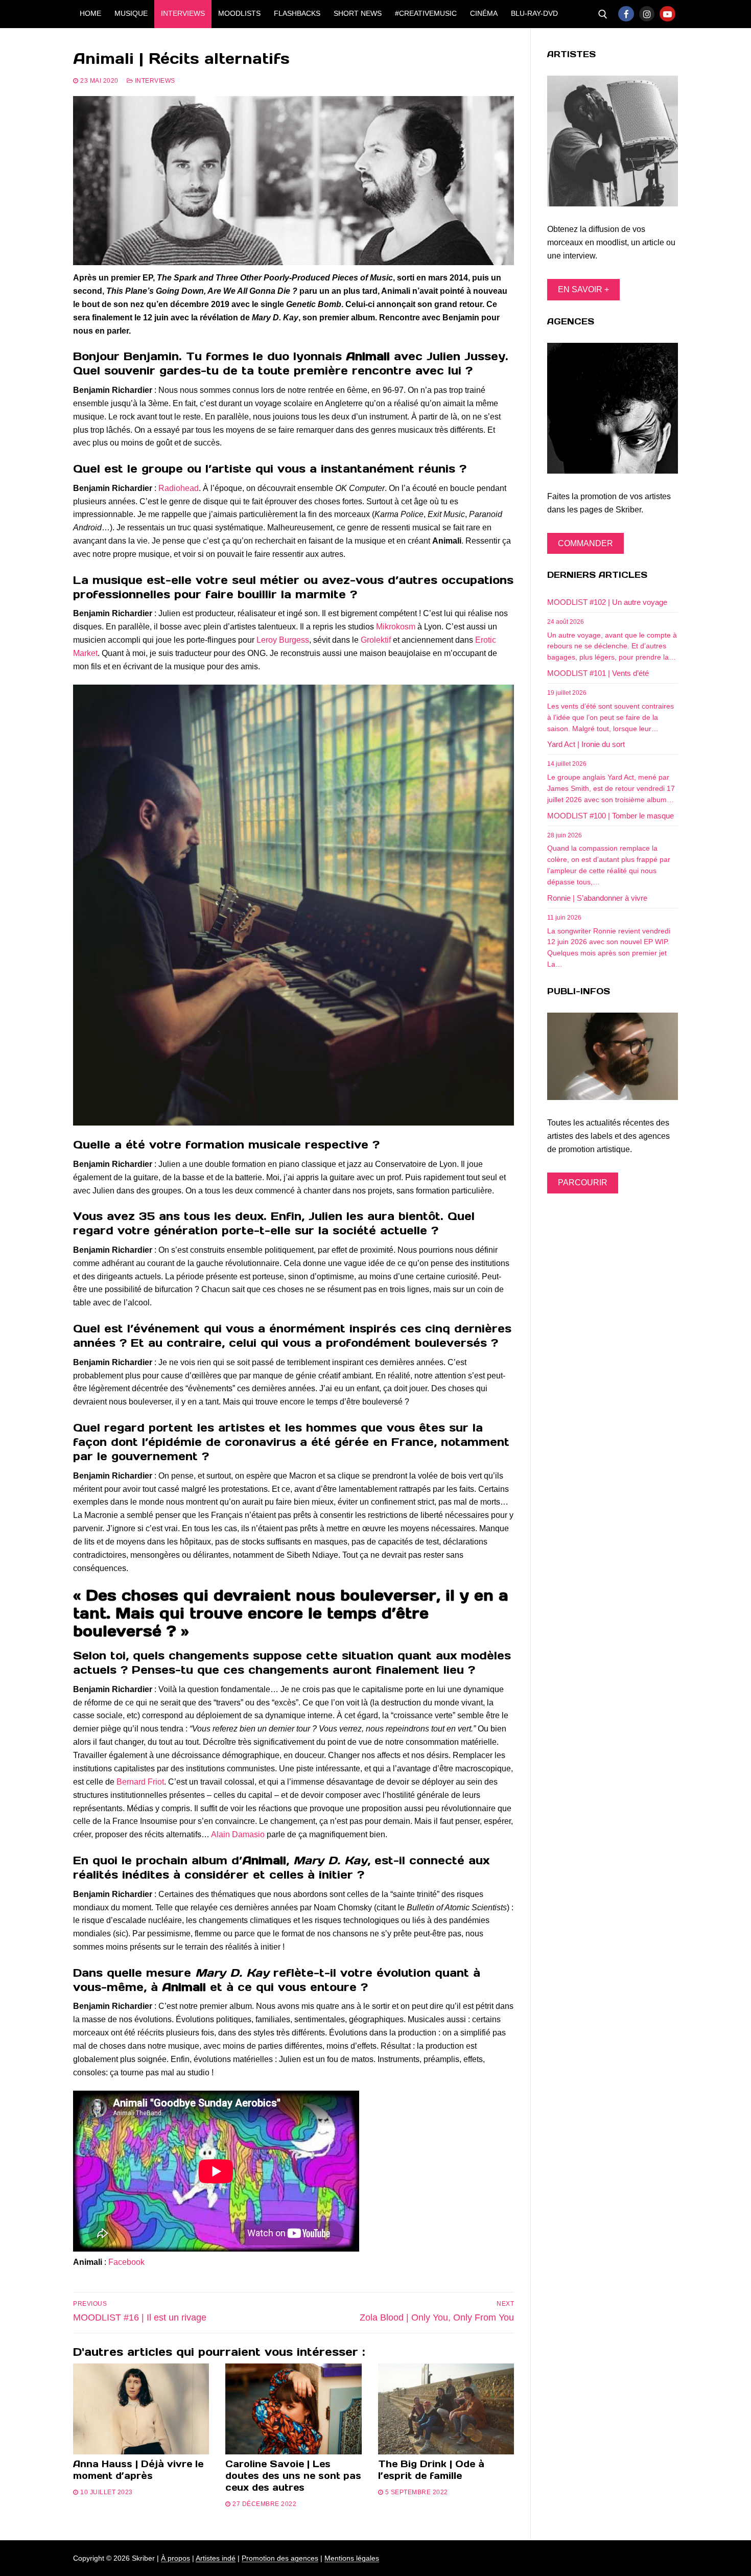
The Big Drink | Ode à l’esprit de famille (431, 2470)
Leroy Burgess (283, 640)
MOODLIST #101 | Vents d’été (598, 673)
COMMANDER (585, 543)
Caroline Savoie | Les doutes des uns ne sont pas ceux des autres (293, 2476)
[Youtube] (667, 14)
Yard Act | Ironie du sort (586, 744)
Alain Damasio (238, 1834)
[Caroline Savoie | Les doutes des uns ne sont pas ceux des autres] (293, 2409)
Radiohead (179, 488)
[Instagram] (647, 14)
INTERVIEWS (154, 81)
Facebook (126, 2262)
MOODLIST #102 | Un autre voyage (607, 602)
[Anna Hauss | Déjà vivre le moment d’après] (141, 2409)
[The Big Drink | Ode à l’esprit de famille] (446, 2409)
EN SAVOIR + (583, 289)
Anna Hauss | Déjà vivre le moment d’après (138, 2470)
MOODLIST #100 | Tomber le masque (611, 816)
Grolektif (376, 640)
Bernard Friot (140, 1782)
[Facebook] (626, 14)
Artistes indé (216, 2558)
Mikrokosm (396, 627)
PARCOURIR (583, 1182)
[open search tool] (603, 14)
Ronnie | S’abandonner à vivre (597, 898)
